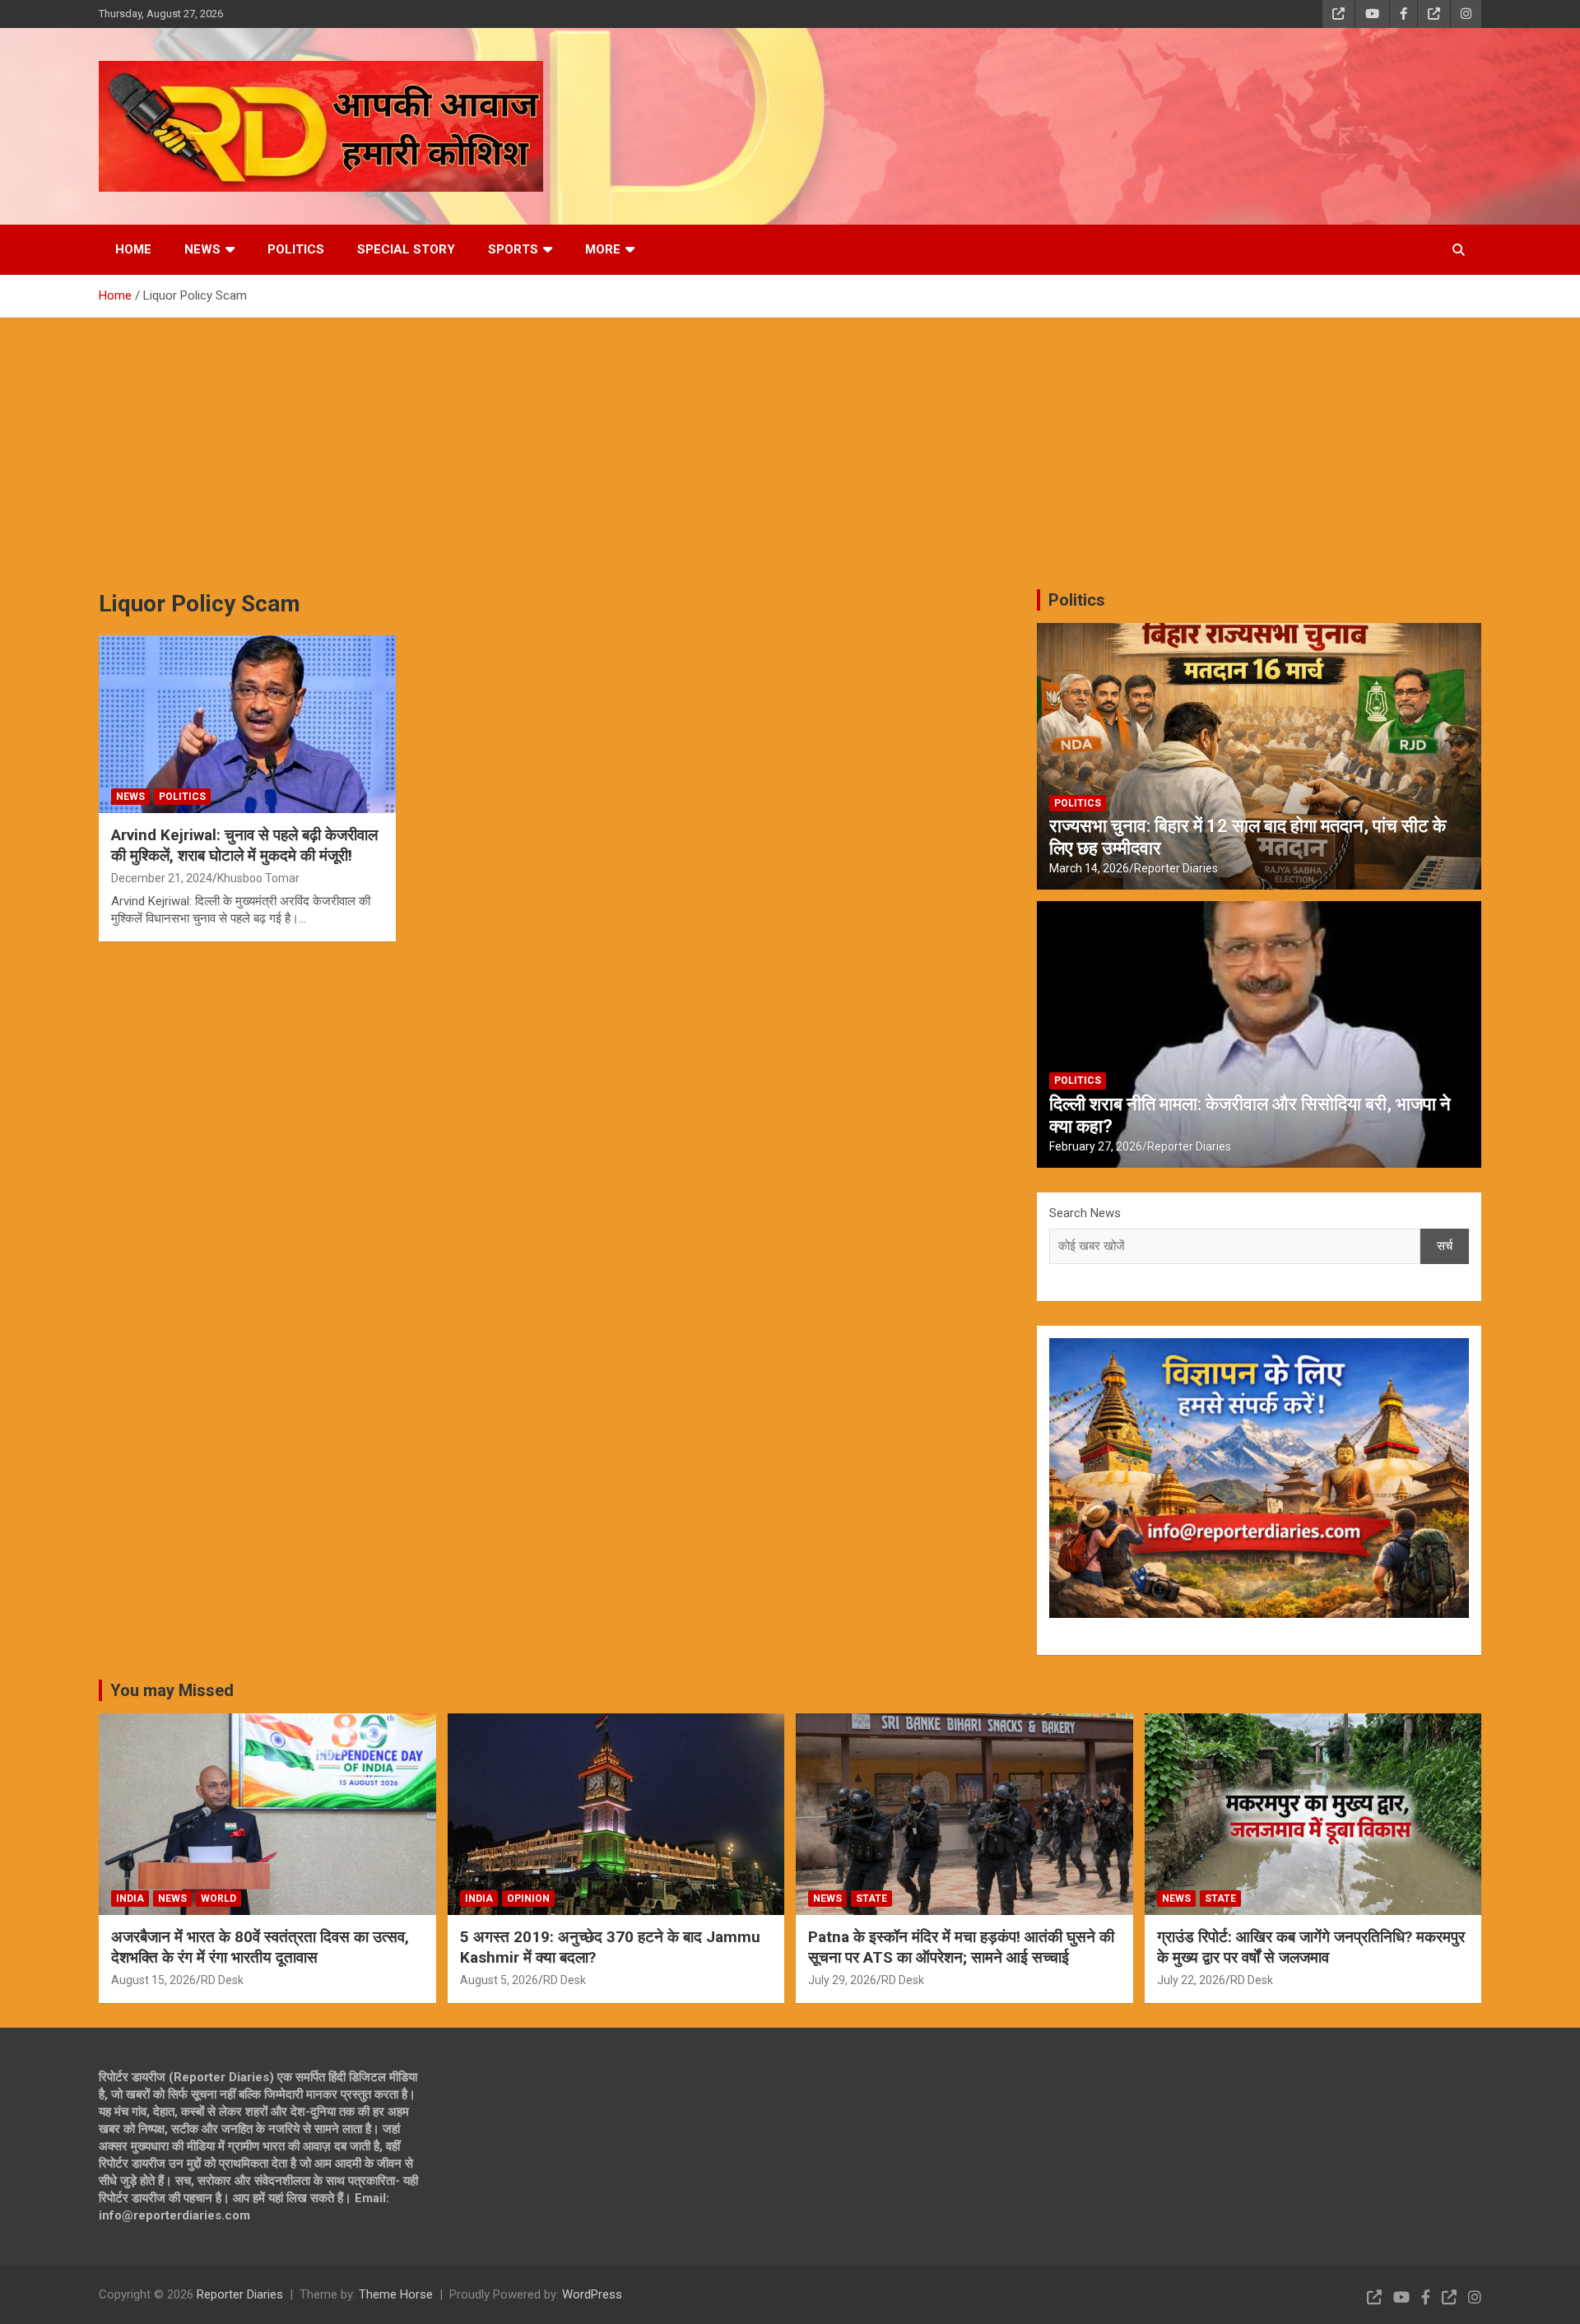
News (202, 249)
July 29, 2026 (842, 1980)
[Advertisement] (790, 441)
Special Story (406, 249)
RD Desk (222, 1980)
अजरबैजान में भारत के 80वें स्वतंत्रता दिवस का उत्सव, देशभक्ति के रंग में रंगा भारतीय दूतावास (260, 1947)
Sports (513, 249)
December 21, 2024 (162, 878)
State (871, 1899)
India (130, 1899)
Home (133, 249)
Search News (1085, 1213)
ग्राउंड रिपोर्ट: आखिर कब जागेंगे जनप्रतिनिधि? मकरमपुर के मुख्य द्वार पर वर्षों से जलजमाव (1311, 1947)
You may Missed (172, 1690)
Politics (296, 249)
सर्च (1445, 1246)
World (218, 1899)
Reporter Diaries (1176, 868)
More (603, 249)
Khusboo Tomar (258, 878)
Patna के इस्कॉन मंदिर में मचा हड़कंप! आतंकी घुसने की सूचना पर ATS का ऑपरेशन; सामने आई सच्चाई (961, 1947)
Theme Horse (396, 2294)
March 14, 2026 (1089, 868)
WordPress (592, 2294)
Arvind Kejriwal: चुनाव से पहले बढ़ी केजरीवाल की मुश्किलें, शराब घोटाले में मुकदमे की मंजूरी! (244, 845)
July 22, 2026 (1191, 1980)
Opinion (528, 1899)
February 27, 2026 (1096, 1146)
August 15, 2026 (153, 1980)
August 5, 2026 (499, 1980)
